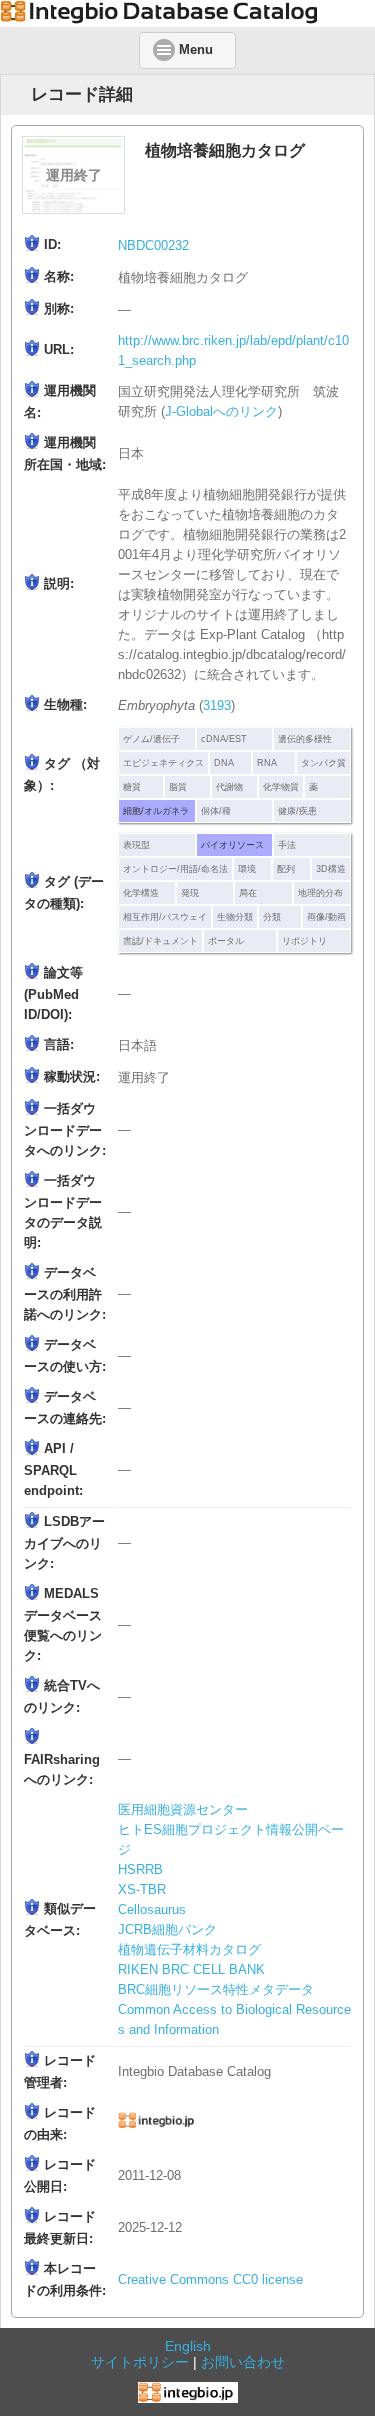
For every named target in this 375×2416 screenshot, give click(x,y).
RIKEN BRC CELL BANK (191, 1970)
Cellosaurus (152, 1910)
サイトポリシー (140, 2362)
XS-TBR (142, 1890)
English (188, 2346)
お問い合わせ (243, 2362)
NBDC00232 (153, 246)
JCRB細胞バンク (167, 1930)
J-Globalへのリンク (221, 412)
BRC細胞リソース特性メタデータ (216, 1990)
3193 (217, 706)
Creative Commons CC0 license (210, 2280)
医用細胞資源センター (183, 1810)
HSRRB (140, 1870)
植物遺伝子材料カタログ (189, 1950)
